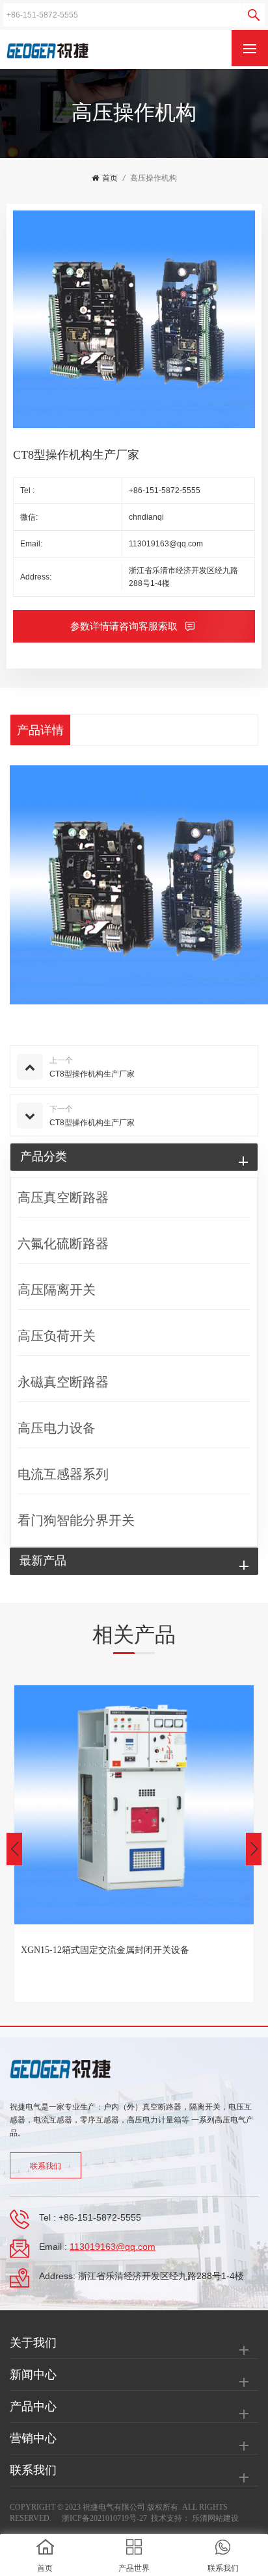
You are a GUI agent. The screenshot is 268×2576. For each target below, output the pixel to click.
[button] (254, 1849)
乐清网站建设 (215, 2518)
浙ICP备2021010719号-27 (104, 2518)
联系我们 (46, 2166)
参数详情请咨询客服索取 (125, 626)
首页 (110, 178)
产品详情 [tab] (40, 730)
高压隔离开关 (57, 1290)
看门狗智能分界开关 (76, 1520)
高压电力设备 (57, 1428)
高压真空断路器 (63, 1197)
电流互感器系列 (63, 1474)
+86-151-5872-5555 (165, 491)
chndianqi (146, 517)
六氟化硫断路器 (63, 1243)
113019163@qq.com (166, 544)
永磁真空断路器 (63, 1382)
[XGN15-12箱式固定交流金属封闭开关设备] (134, 1805)
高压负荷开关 (57, 1336)
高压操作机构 (154, 178)
